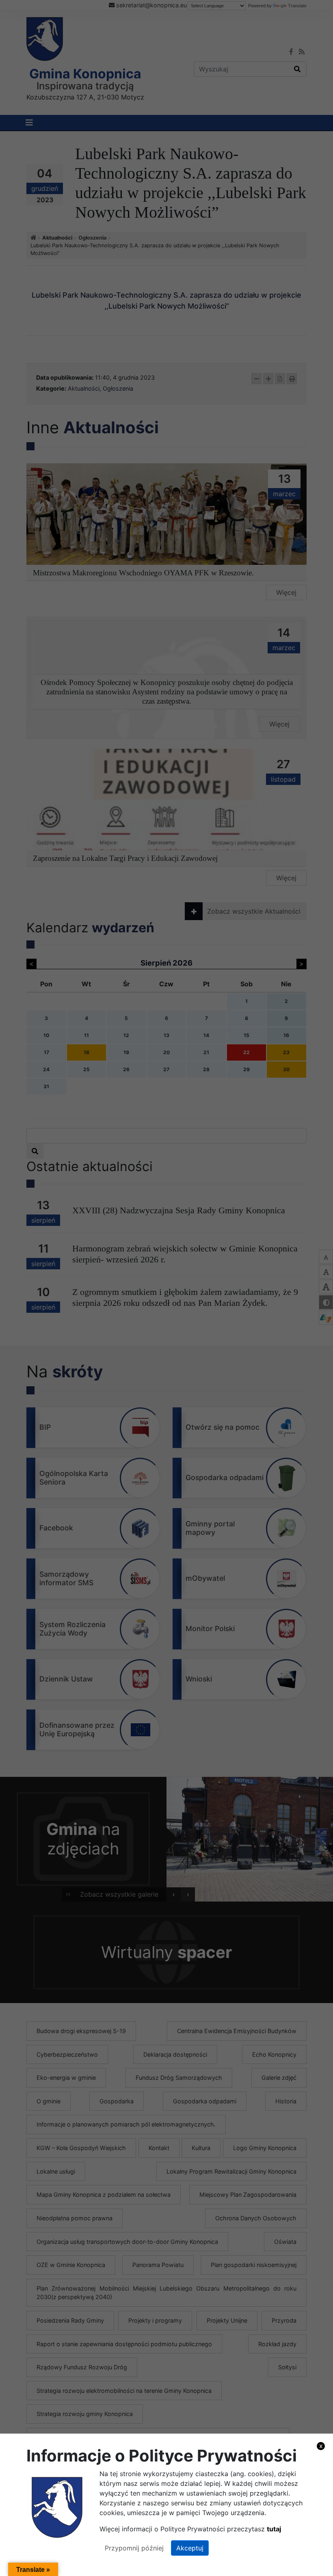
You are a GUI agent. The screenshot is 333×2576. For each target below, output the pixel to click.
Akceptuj (190, 2548)
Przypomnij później (134, 2548)
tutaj (274, 2529)
